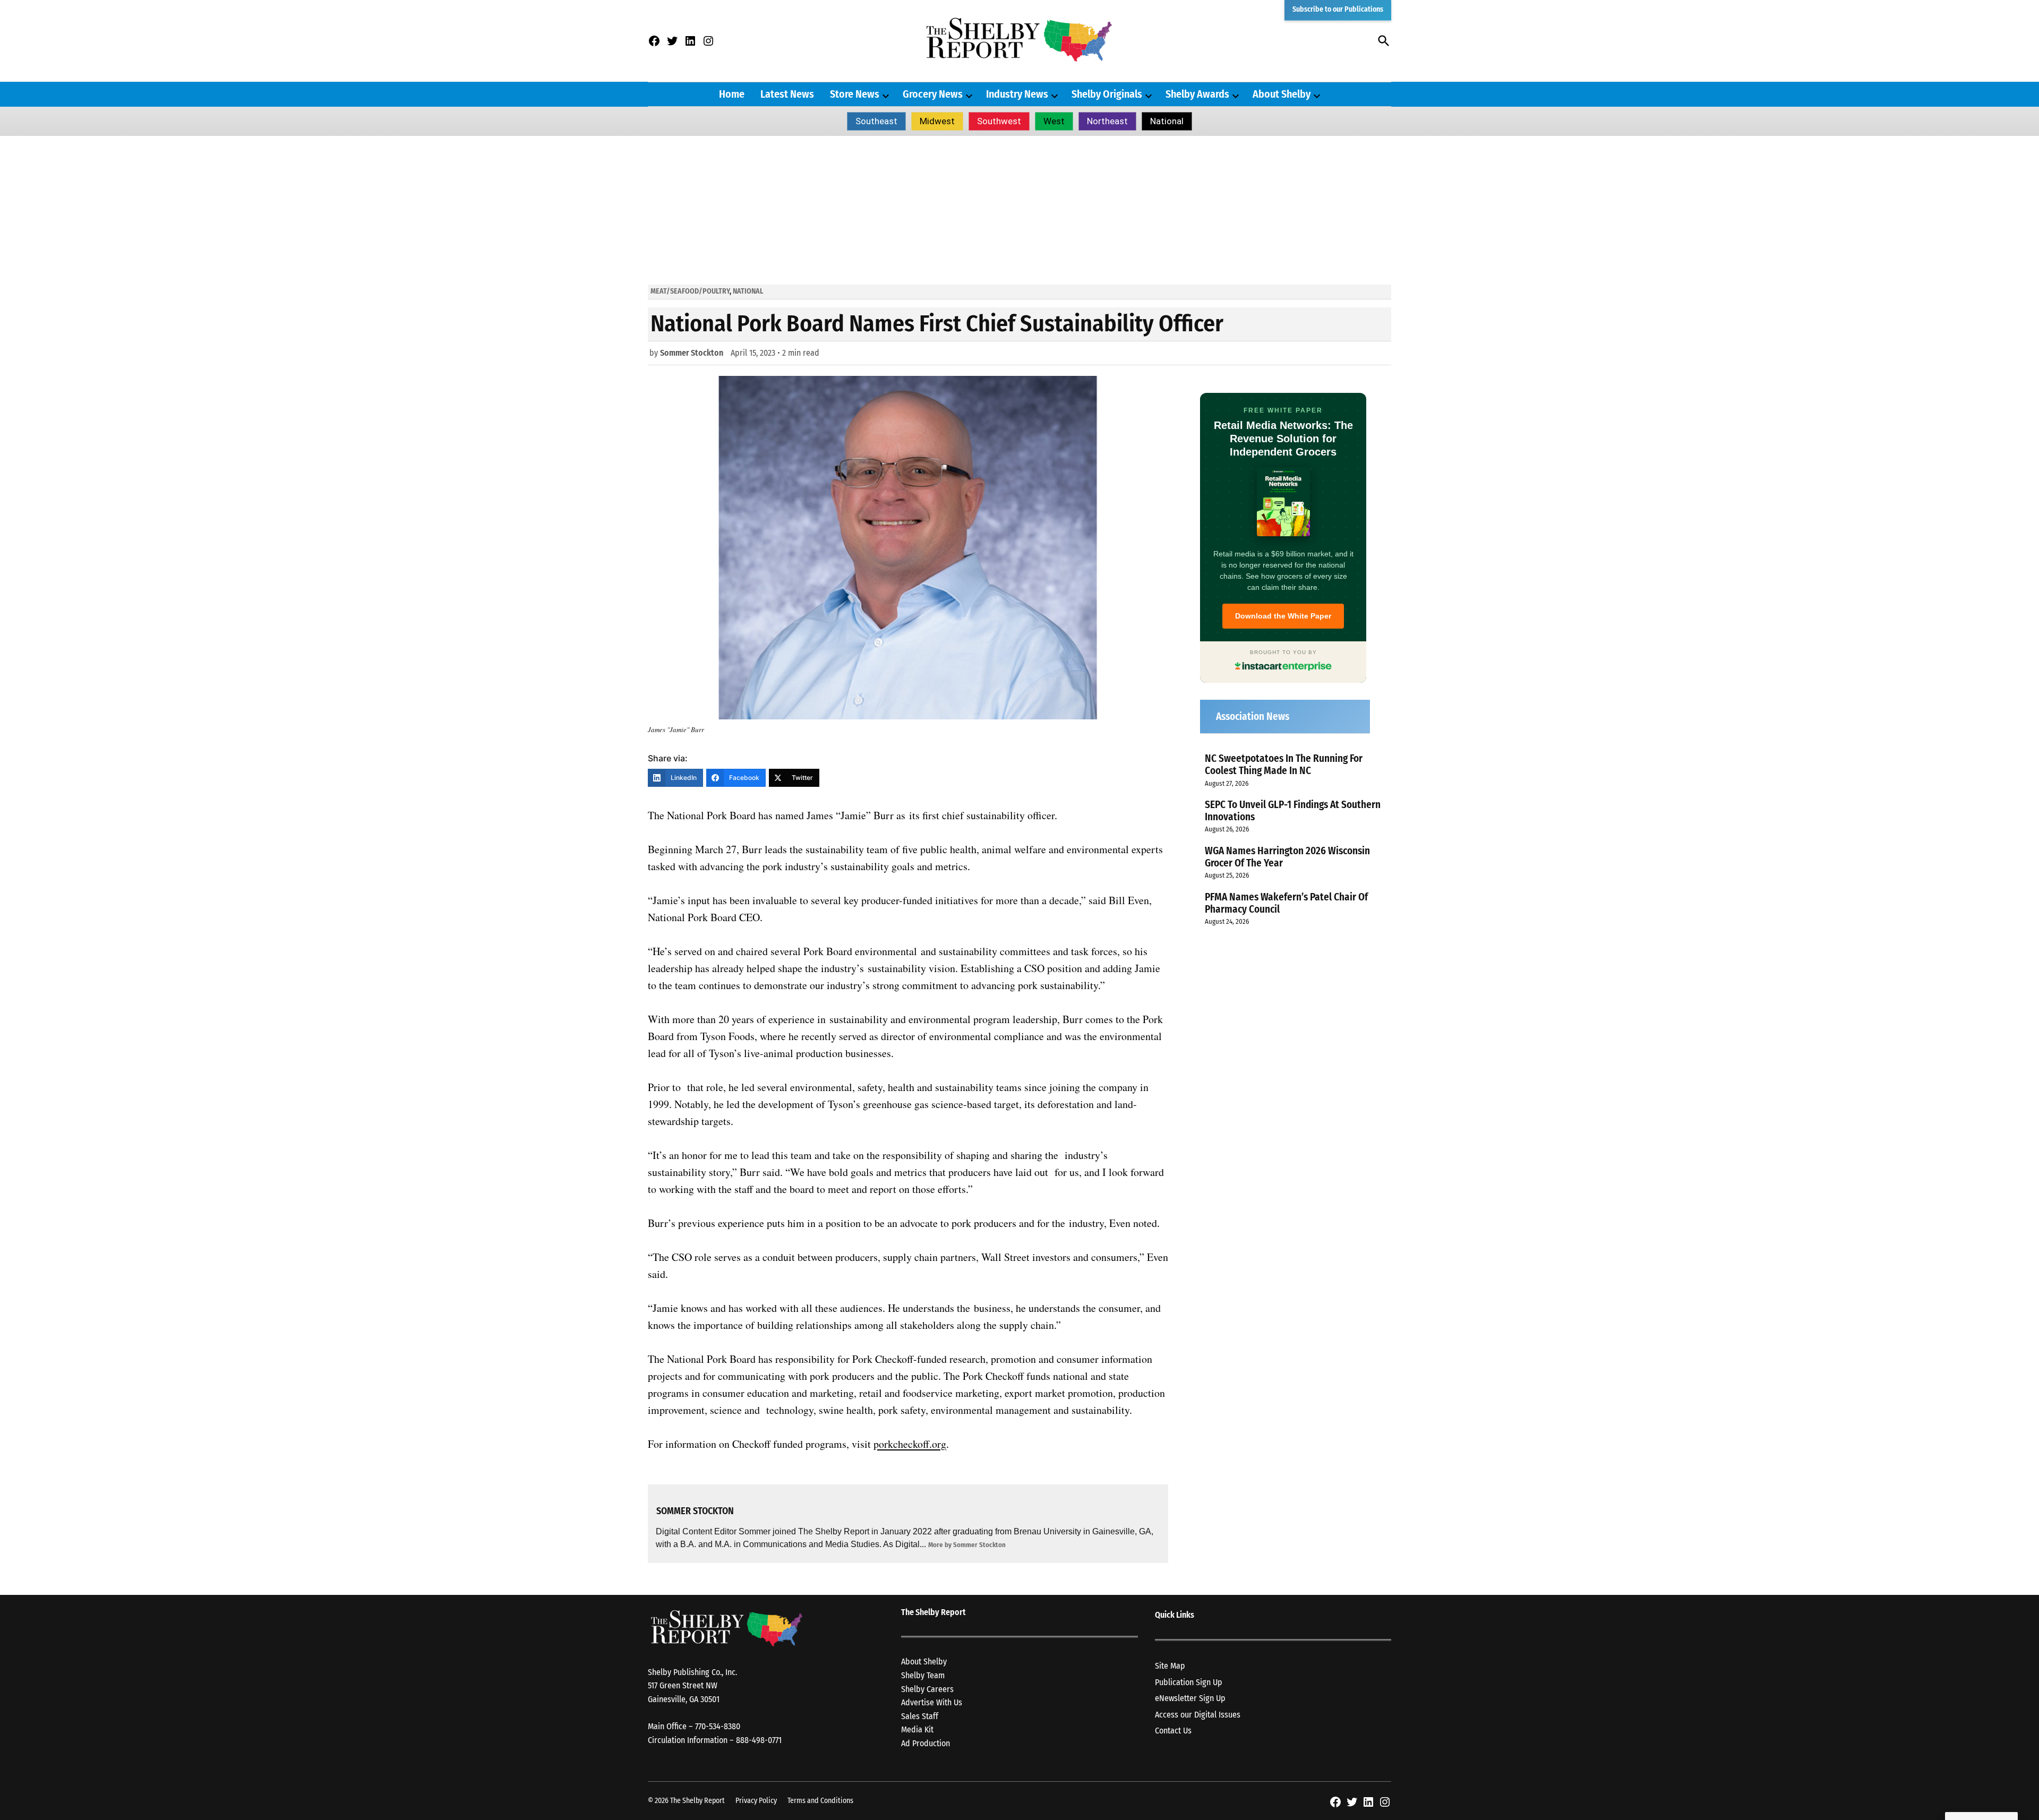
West (1054, 121)
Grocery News (933, 94)
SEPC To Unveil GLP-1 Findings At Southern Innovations (1293, 811)
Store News (855, 94)
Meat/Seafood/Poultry (690, 291)
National (1167, 121)
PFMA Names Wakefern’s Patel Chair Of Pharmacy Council (1286, 903)
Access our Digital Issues (1198, 1715)
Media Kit (917, 1729)
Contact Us (1173, 1731)
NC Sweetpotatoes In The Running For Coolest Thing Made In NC (1284, 765)
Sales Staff (920, 1716)
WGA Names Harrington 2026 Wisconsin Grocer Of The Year (1287, 857)
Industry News (1017, 94)
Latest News (787, 94)
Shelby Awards (1197, 94)
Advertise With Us (932, 1702)
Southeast (876, 121)
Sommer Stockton (692, 353)
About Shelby (1282, 94)
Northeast (1107, 121)
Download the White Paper (1283, 616)
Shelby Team (923, 1675)
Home (732, 94)
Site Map (1170, 1666)
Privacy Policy (756, 1801)
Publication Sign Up (1189, 1682)
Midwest (937, 121)
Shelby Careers (927, 1689)
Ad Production (926, 1743)
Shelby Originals (1107, 94)
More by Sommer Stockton (967, 1545)
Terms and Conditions (820, 1801)
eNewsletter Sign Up (1190, 1698)
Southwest (999, 121)
